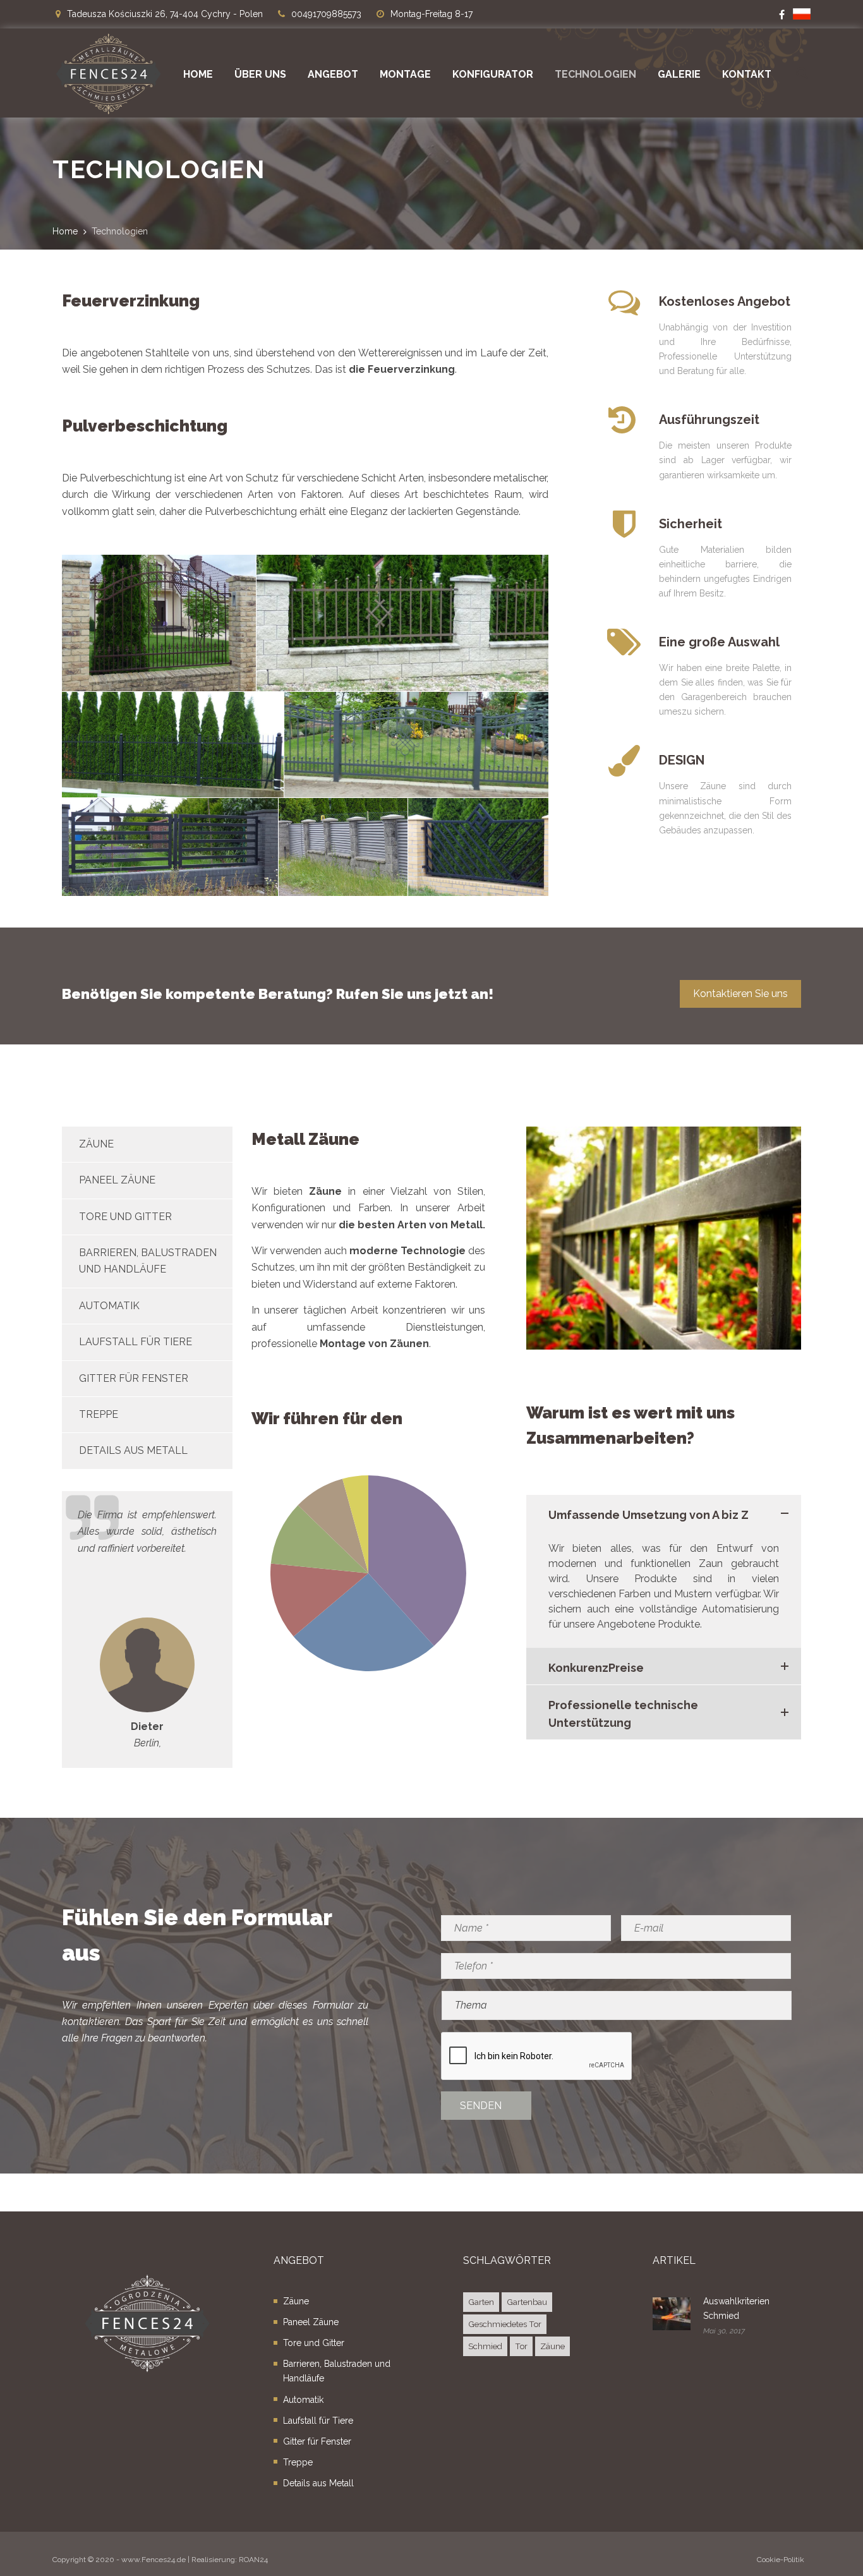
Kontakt (747, 74)
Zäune (96, 1144)
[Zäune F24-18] (170, 847)
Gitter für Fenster (134, 1378)
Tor (521, 2346)
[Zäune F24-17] (159, 623)
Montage (405, 74)
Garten (481, 2302)
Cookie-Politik (781, 2560)
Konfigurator (493, 74)
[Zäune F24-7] (173, 744)
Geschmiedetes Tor (505, 2324)
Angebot (333, 74)
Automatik (109, 1306)
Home (198, 74)
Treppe (99, 1414)
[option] (147, 1630)
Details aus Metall (133, 1450)
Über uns (260, 74)
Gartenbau (527, 2302)
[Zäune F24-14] (402, 623)
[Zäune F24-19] (343, 847)
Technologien (595, 74)
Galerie (679, 74)
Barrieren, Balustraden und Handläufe (337, 2371)
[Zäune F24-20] (478, 847)
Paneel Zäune (117, 1180)
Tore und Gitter (125, 1217)
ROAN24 (253, 2560)
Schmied (485, 2346)
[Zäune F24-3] (416, 744)
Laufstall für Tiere (136, 1342)
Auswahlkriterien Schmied (736, 2308)
